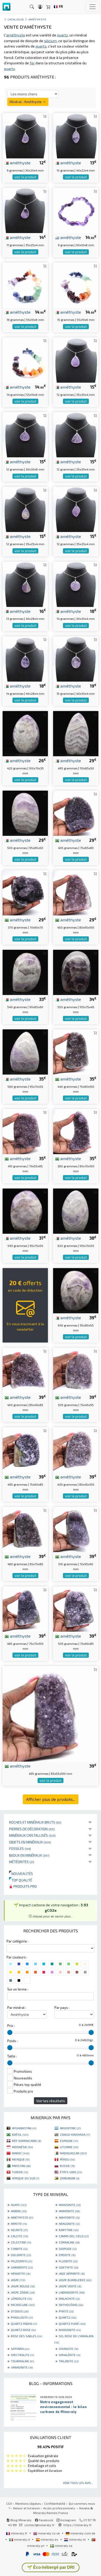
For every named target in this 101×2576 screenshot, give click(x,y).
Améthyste (37, 19)
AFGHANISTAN (24, 2128)
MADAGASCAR (73, 2153)
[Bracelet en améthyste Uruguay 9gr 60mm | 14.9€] (76, 210)
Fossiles (20, 1849)
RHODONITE (70, 2330)
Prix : (11, 2026)
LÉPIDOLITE (21, 2299)
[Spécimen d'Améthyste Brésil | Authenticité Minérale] (25, 1608)
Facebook (46, 2520)
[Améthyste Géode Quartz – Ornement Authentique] (76, 892)
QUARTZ (68, 2317)
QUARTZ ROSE (23, 2330)
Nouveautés (21, 1874)
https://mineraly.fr (78, 2525)
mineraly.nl (77, 2539)
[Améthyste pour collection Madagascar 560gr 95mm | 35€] (25, 1051)
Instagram (68, 2520)
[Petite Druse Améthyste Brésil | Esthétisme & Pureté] (25, 892)
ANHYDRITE (69, 2217)
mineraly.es (49, 2539)
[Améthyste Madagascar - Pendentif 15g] (76, 658)
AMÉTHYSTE (22, 2217)
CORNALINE (69, 2242)
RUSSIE (67, 2166)
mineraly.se (63, 2546)
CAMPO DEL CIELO (74, 2236)
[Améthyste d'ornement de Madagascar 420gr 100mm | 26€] (25, 733)
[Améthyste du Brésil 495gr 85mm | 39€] (25, 1449)
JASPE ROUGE (23, 2286)
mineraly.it (22, 2539)
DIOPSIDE (68, 2249)
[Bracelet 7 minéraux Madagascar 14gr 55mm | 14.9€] (25, 359)
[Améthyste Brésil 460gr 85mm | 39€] (25, 1529)
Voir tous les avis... (78, 2483)
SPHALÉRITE (70, 2355)
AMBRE (19, 2211)
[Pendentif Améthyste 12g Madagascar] (76, 434)
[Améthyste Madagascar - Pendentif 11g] (25, 210)
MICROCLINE (23, 2305)
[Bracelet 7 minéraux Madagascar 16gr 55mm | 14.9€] (25, 285)
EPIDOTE (67, 2255)
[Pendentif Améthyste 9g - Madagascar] (25, 135)
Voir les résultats (51, 2101)
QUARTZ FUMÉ (72, 2324)
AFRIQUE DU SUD (26, 2178)
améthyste (20, 163)
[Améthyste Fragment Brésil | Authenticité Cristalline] (76, 812)
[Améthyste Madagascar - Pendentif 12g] (25, 509)
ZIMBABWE (70, 2178)
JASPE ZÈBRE (23, 2292)
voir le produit (25, 177)
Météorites (22, 1862)
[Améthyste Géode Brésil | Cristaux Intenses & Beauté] (76, 1051)
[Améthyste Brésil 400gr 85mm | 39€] (25, 1370)
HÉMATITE (21, 2273)
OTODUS (20, 2311)
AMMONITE (69, 2211)
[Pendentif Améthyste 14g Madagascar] (76, 584)
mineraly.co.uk (49, 2533)
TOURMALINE (22, 2361)
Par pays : (62, 2008)
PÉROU (67, 2159)
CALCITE (19, 2236)
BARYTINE (69, 2230)
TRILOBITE (69, 2361)
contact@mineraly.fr (39, 2525)
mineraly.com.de (82, 2533)
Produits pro (25, 1886)
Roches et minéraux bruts (35, 1822)
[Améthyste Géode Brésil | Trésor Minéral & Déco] (25, 1131)
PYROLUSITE (22, 2317)
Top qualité (21, 1880)
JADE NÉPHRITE (72, 2273)
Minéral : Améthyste (26, 102)
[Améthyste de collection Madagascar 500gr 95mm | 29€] (25, 812)
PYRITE (66, 2311)
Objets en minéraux (30, 1842)
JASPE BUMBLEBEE (75, 2280)
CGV (9, 2503)
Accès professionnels (60, 2508)
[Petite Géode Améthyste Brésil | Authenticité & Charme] (76, 1131)
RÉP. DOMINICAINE (27, 2141)
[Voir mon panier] (48, 7)
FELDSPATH (21, 2261)
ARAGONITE (69, 2224)
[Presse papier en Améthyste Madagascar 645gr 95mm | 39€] (76, 1290)
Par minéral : (17, 2008)
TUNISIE (20, 2172)
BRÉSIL (20, 2134)
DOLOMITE (21, 2255)
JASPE (18, 2280)
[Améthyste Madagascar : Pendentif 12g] (76, 359)
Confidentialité (55, 2503)
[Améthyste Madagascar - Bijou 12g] (76, 509)
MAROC (21, 2153)
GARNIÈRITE (22, 2267)
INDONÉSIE (22, 2147)
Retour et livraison (27, 2508)
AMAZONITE (70, 2205)
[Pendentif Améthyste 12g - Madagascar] (25, 434)
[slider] (10, 2032)
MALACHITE (69, 2299)
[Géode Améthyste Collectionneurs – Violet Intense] (51, 1713)
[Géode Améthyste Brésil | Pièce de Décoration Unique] (76, 1529)
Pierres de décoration (32, 1829)
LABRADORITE (72, 2292)
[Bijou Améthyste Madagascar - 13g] (25, 584)
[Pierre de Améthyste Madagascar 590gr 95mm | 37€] (25, 1210)
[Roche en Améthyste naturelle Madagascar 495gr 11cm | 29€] (76, 733)
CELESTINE (21, 2242)
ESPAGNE (69, 2141)
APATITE (19, 2224)
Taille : (12, 2056)
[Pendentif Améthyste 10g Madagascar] (76, 135)
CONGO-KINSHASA (75, 2134)
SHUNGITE (68, 2349)
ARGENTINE (70, 2128)
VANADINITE (22, 2367)
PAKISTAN (21, 2166)
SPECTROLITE (22, 2355)
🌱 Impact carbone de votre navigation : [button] (51, 1910)
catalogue (16, 19)
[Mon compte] (40, 7)
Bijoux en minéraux (29, 1855)
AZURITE (19, 2230)
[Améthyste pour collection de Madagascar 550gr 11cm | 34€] (76, 972)
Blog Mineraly (21, 2520)
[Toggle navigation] (92, 7)
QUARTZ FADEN (24, 2324)
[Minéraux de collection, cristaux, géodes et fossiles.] (6, 7)
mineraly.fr (19, 2533)
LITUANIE (69, 2147)
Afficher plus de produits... (51, 1799)
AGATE (19, 2205)
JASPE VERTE (70, 2286)
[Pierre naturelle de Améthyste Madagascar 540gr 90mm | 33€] (25, 972)
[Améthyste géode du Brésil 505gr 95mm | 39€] (76, 1370)
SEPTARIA (20, 2349)
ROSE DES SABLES (26, 2336)
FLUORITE (68, 2261)
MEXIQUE (21, 2159)
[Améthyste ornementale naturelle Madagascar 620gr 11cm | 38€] (76, 1210)
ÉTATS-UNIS (71, 2172)
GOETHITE (68, 2267)
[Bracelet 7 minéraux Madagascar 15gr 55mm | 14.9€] (76, 285)
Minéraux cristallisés (32, 1835)
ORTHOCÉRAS (71, 2305)
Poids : (12, 2041)
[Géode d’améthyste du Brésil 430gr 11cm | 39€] (76, 1449)
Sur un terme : (18, 1989)
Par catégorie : (17, 1941)
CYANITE (19, 2249)
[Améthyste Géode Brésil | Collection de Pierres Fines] (76, 1608)
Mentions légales (28, 2503)
